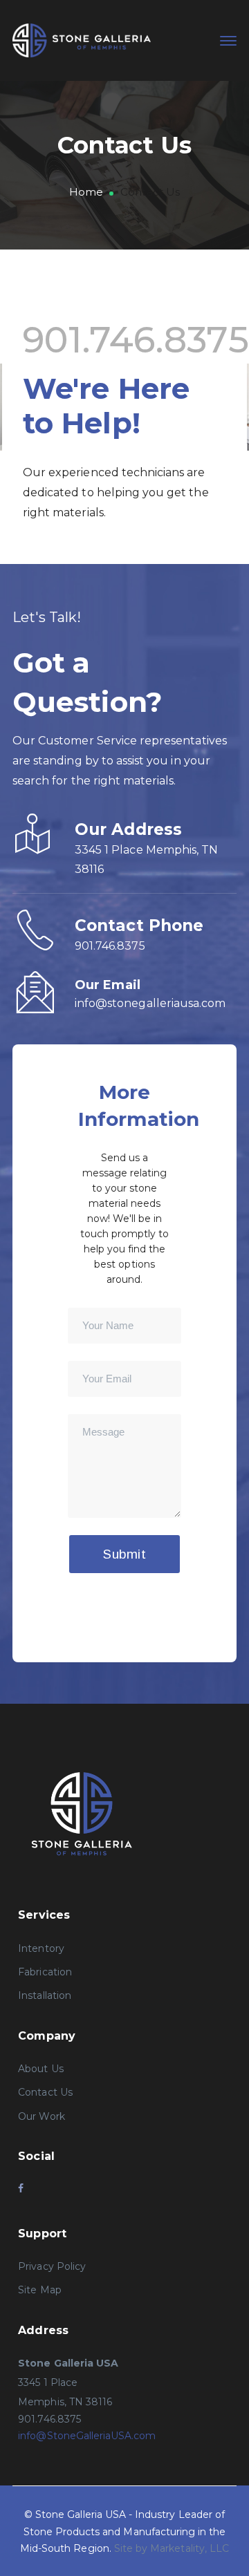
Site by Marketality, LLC (172, 2548)
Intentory (41, 1948)
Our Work (41, 2116)
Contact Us (45, 2092)
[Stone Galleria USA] (82, 40)
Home (86, 192)
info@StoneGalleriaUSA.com (87, 2436)
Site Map (39, 2290)
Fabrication (45, 1972)
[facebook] (21, 2188)
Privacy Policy (52, 2266)
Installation (45, 1995)
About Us (40, 2069)
